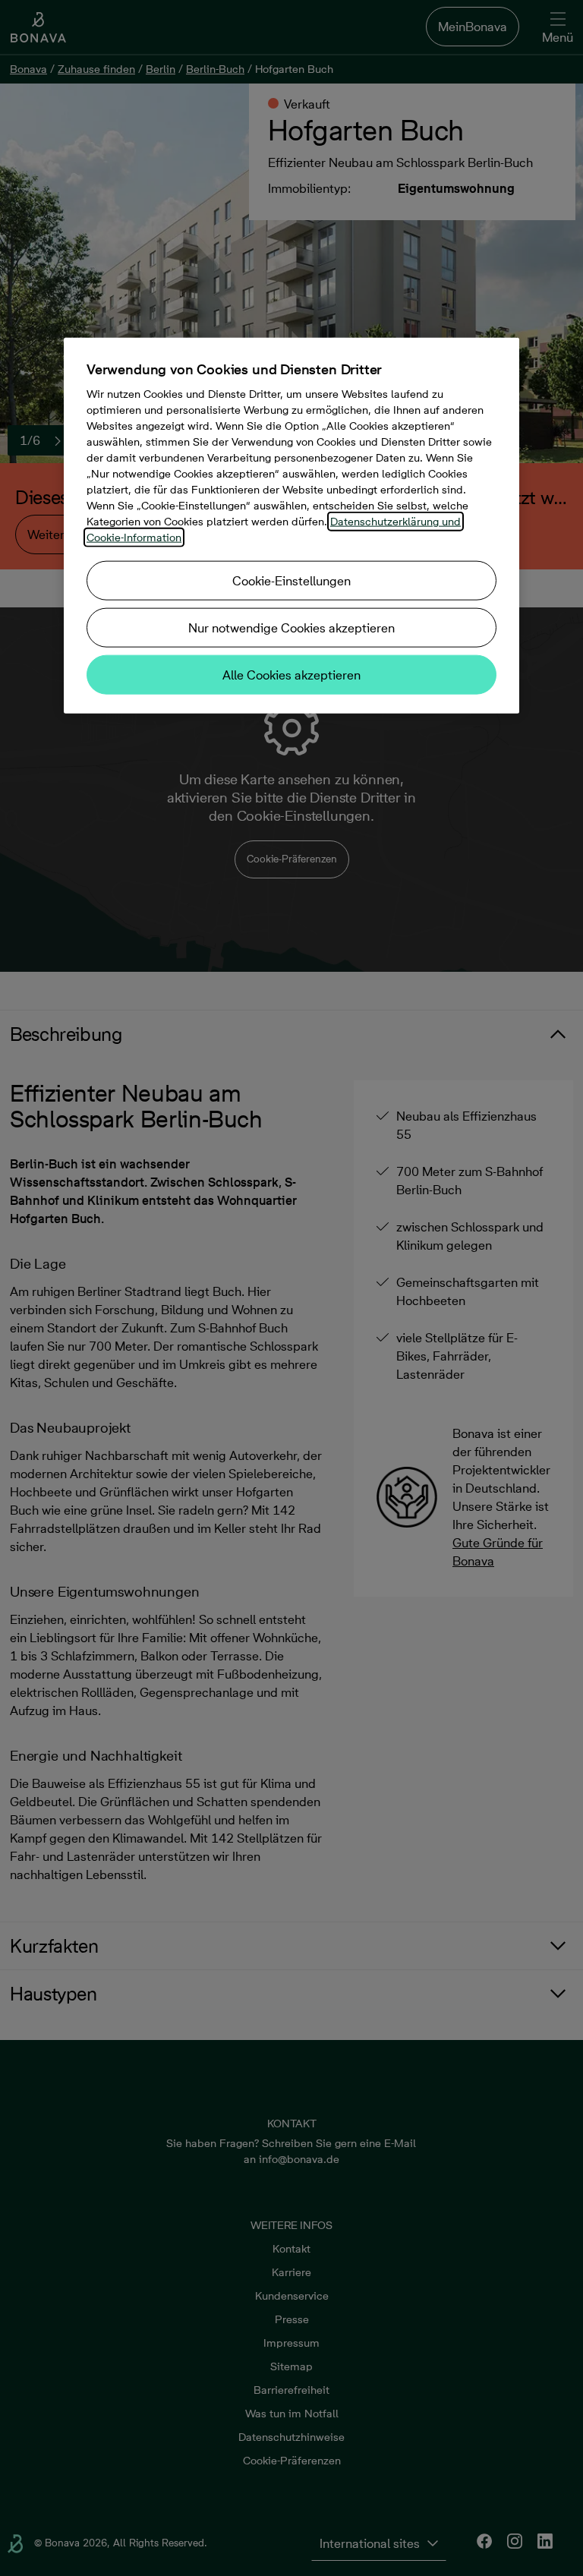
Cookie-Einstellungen (291, 581)
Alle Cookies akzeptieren (291, 675)
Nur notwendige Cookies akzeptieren (291, 628)
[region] (291, 526)
